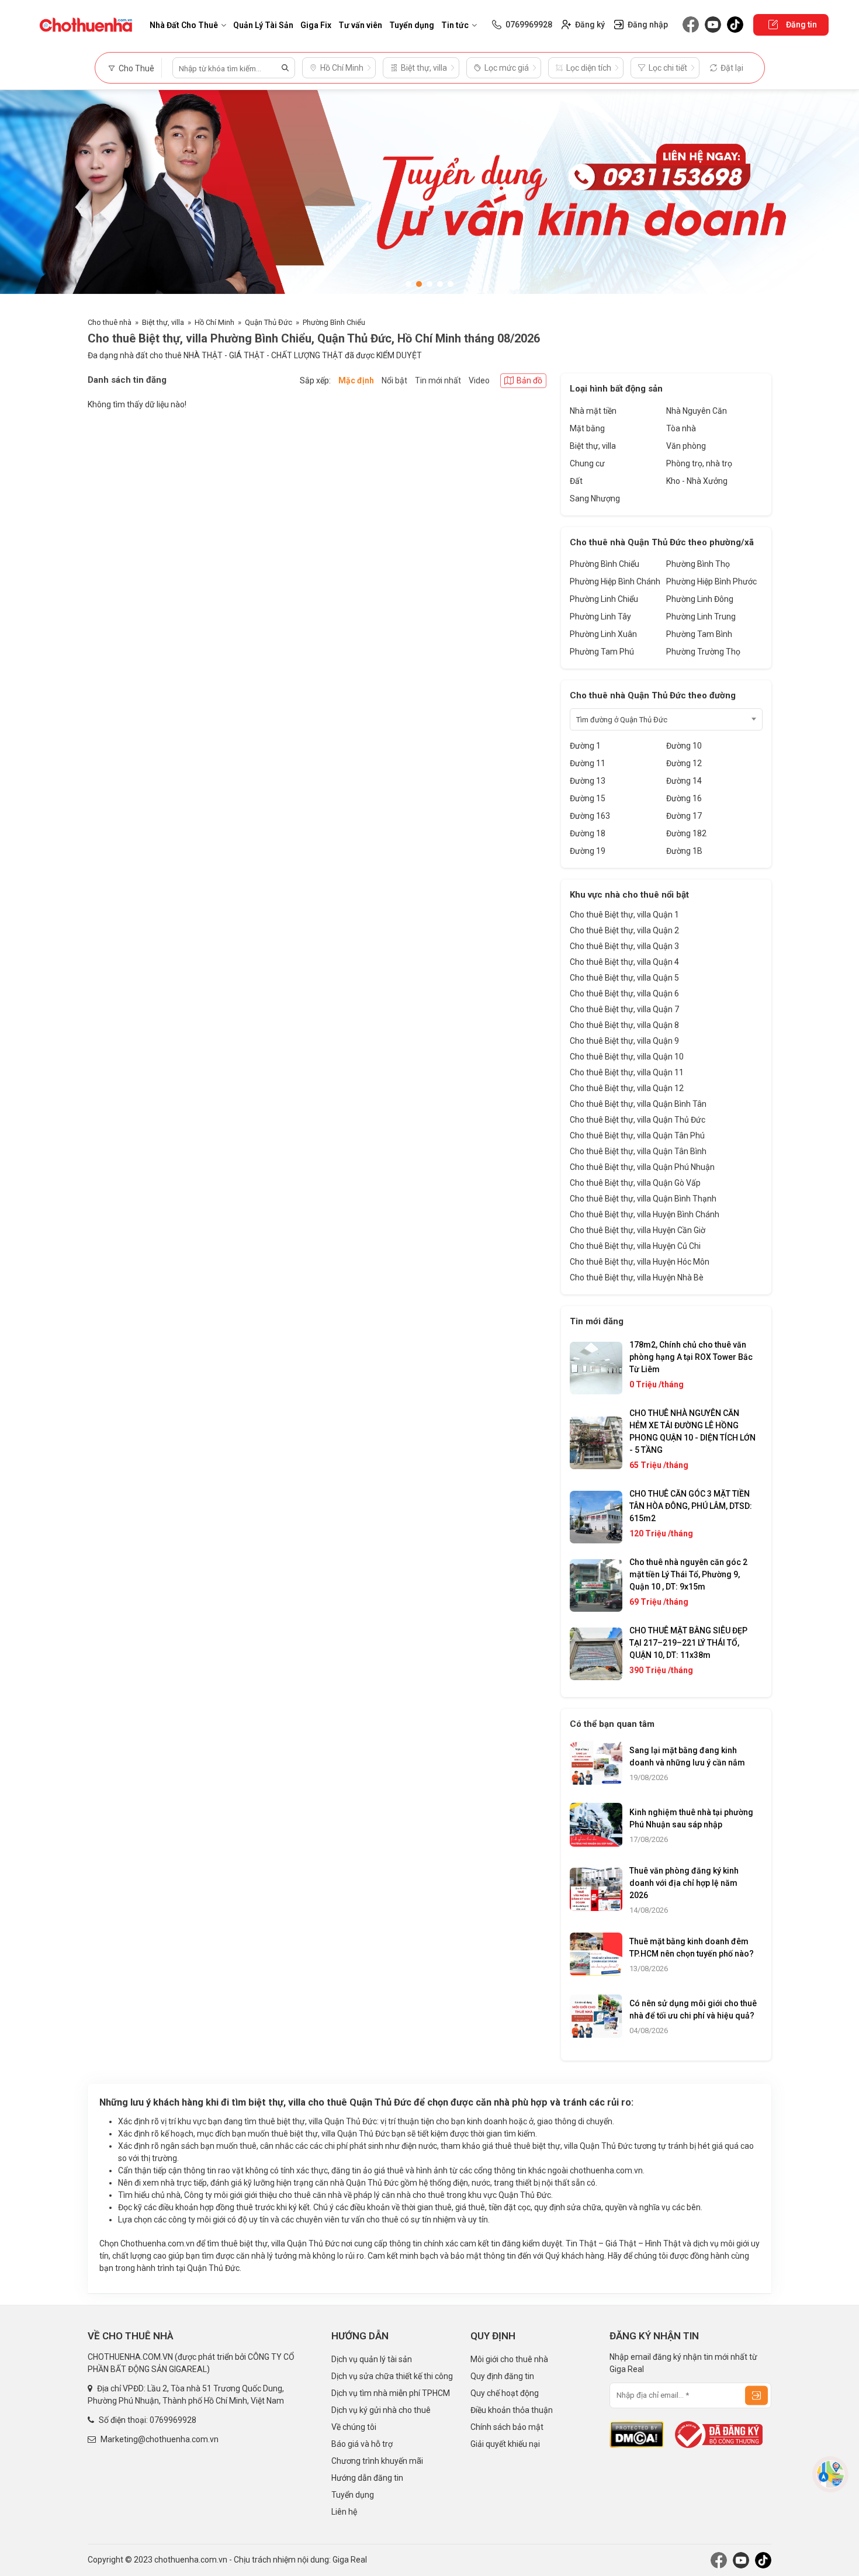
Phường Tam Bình (699, 634)
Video (479, 380)
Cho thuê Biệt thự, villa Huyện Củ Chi (635, 1246)
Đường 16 (684, 798)
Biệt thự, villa (163, 322)
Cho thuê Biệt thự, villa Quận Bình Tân (638, 1104)
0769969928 (173, 2420)
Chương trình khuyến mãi (377, 2461)
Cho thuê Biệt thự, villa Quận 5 (624, 978)
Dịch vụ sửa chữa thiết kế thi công (392, 2376)
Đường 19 (588, 851)
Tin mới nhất (438, 380)
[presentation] (20, 198)
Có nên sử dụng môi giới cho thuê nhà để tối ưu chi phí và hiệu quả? (693, 2009)
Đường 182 (686, 833)
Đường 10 (684, 746)
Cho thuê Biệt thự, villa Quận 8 (624, 1025)
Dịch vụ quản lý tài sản (372, 2359)
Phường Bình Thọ (698, 564)
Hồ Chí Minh (214, 322)
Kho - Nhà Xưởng (697, 481)
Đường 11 (588, 763)
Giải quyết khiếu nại (505, 2444)
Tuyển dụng (412, 25)
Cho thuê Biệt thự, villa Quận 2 (624, 930)
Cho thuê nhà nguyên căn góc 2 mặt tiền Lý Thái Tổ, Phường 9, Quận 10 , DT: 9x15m (688, 1574)
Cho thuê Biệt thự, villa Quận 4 (624, 962)
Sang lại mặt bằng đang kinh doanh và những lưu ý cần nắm (687, 1756)
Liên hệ (344, 2512)
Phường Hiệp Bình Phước (711, 581)
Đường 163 (590, 816)
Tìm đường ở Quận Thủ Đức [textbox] (622, 720)
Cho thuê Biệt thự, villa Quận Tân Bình (638, 1151)
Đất (576, 481)
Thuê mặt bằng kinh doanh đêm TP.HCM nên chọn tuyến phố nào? (692, 1947)
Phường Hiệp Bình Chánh (615, 581)
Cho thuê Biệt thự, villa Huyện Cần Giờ (638, 1230)
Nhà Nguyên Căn (697, 411)
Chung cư (587, 463)
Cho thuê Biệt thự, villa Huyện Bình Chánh (645, 1214)
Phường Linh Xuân (603, 634)
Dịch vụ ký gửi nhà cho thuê (381, 2410)
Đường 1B (684, 851)
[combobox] (666, 719)
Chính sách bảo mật (507, 2427)
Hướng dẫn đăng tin (367, 2478)
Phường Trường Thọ (703, 652)
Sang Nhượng (595, 498)
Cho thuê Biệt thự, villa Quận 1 (624, 915)
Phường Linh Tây (600, 617)
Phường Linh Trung (701, 617)
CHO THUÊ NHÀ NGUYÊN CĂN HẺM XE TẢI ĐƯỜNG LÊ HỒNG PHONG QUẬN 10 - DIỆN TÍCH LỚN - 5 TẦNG (692, 1431)
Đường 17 (684, 816)
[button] (408, 284)
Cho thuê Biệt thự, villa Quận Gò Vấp (635, 1183)
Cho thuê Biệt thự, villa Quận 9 (624, 1041)
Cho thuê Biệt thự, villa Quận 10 (627, 1057)
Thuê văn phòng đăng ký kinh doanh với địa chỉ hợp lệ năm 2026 (684, 1883)
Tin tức (455, 25)
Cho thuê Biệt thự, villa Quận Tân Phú (637, 1135)
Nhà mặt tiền (593, 411)
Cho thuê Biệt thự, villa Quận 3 (624, 946)
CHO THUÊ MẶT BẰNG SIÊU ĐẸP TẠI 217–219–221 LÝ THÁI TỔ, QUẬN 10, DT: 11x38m (688, 1643)
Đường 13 (588, 781)
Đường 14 (684, 781)
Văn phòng (686, 446)
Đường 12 (684, 763)
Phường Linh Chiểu (604, 599)
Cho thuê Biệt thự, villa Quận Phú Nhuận (642, 1167)
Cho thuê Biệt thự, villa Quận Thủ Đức (638, 1120)
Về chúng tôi (354, 2427)
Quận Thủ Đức (269, 322)
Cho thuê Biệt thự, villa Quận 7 (624, 1009)
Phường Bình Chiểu (334, 322)
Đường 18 (588, 833)
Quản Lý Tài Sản (263, 25)
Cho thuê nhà (110, 322)
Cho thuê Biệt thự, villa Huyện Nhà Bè (637, 1277)
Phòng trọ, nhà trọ (699, 463)
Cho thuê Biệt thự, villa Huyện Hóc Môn (640, 1262)
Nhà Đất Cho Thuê (184, 25)
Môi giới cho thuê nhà (509, 2359)
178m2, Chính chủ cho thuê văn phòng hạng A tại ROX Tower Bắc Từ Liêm (691, 1357)
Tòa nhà (681, 428)
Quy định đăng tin (502, 2376)
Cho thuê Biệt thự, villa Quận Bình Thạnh (643, 1199)
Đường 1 (585, 746)
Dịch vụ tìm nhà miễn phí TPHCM (391, 2393)
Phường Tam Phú (602, 652)
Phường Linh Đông (700, 599)
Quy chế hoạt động (505, 2393)
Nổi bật (394, 380)
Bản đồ (529, 380)
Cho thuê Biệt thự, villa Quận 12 (627, 1088)
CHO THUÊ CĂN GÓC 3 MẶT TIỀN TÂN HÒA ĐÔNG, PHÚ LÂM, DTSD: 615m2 (691, 1506)
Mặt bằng (587, 428)
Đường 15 (588, 798)
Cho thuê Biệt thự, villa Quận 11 (627, 1072)
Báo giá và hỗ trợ (362, 2444)
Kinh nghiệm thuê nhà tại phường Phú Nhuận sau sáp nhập (691, 1818)
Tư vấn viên (360, 25)
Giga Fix (316, 25)
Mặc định (356, 380)
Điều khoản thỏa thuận (512, 2410)
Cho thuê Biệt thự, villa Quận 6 (624, 993)
